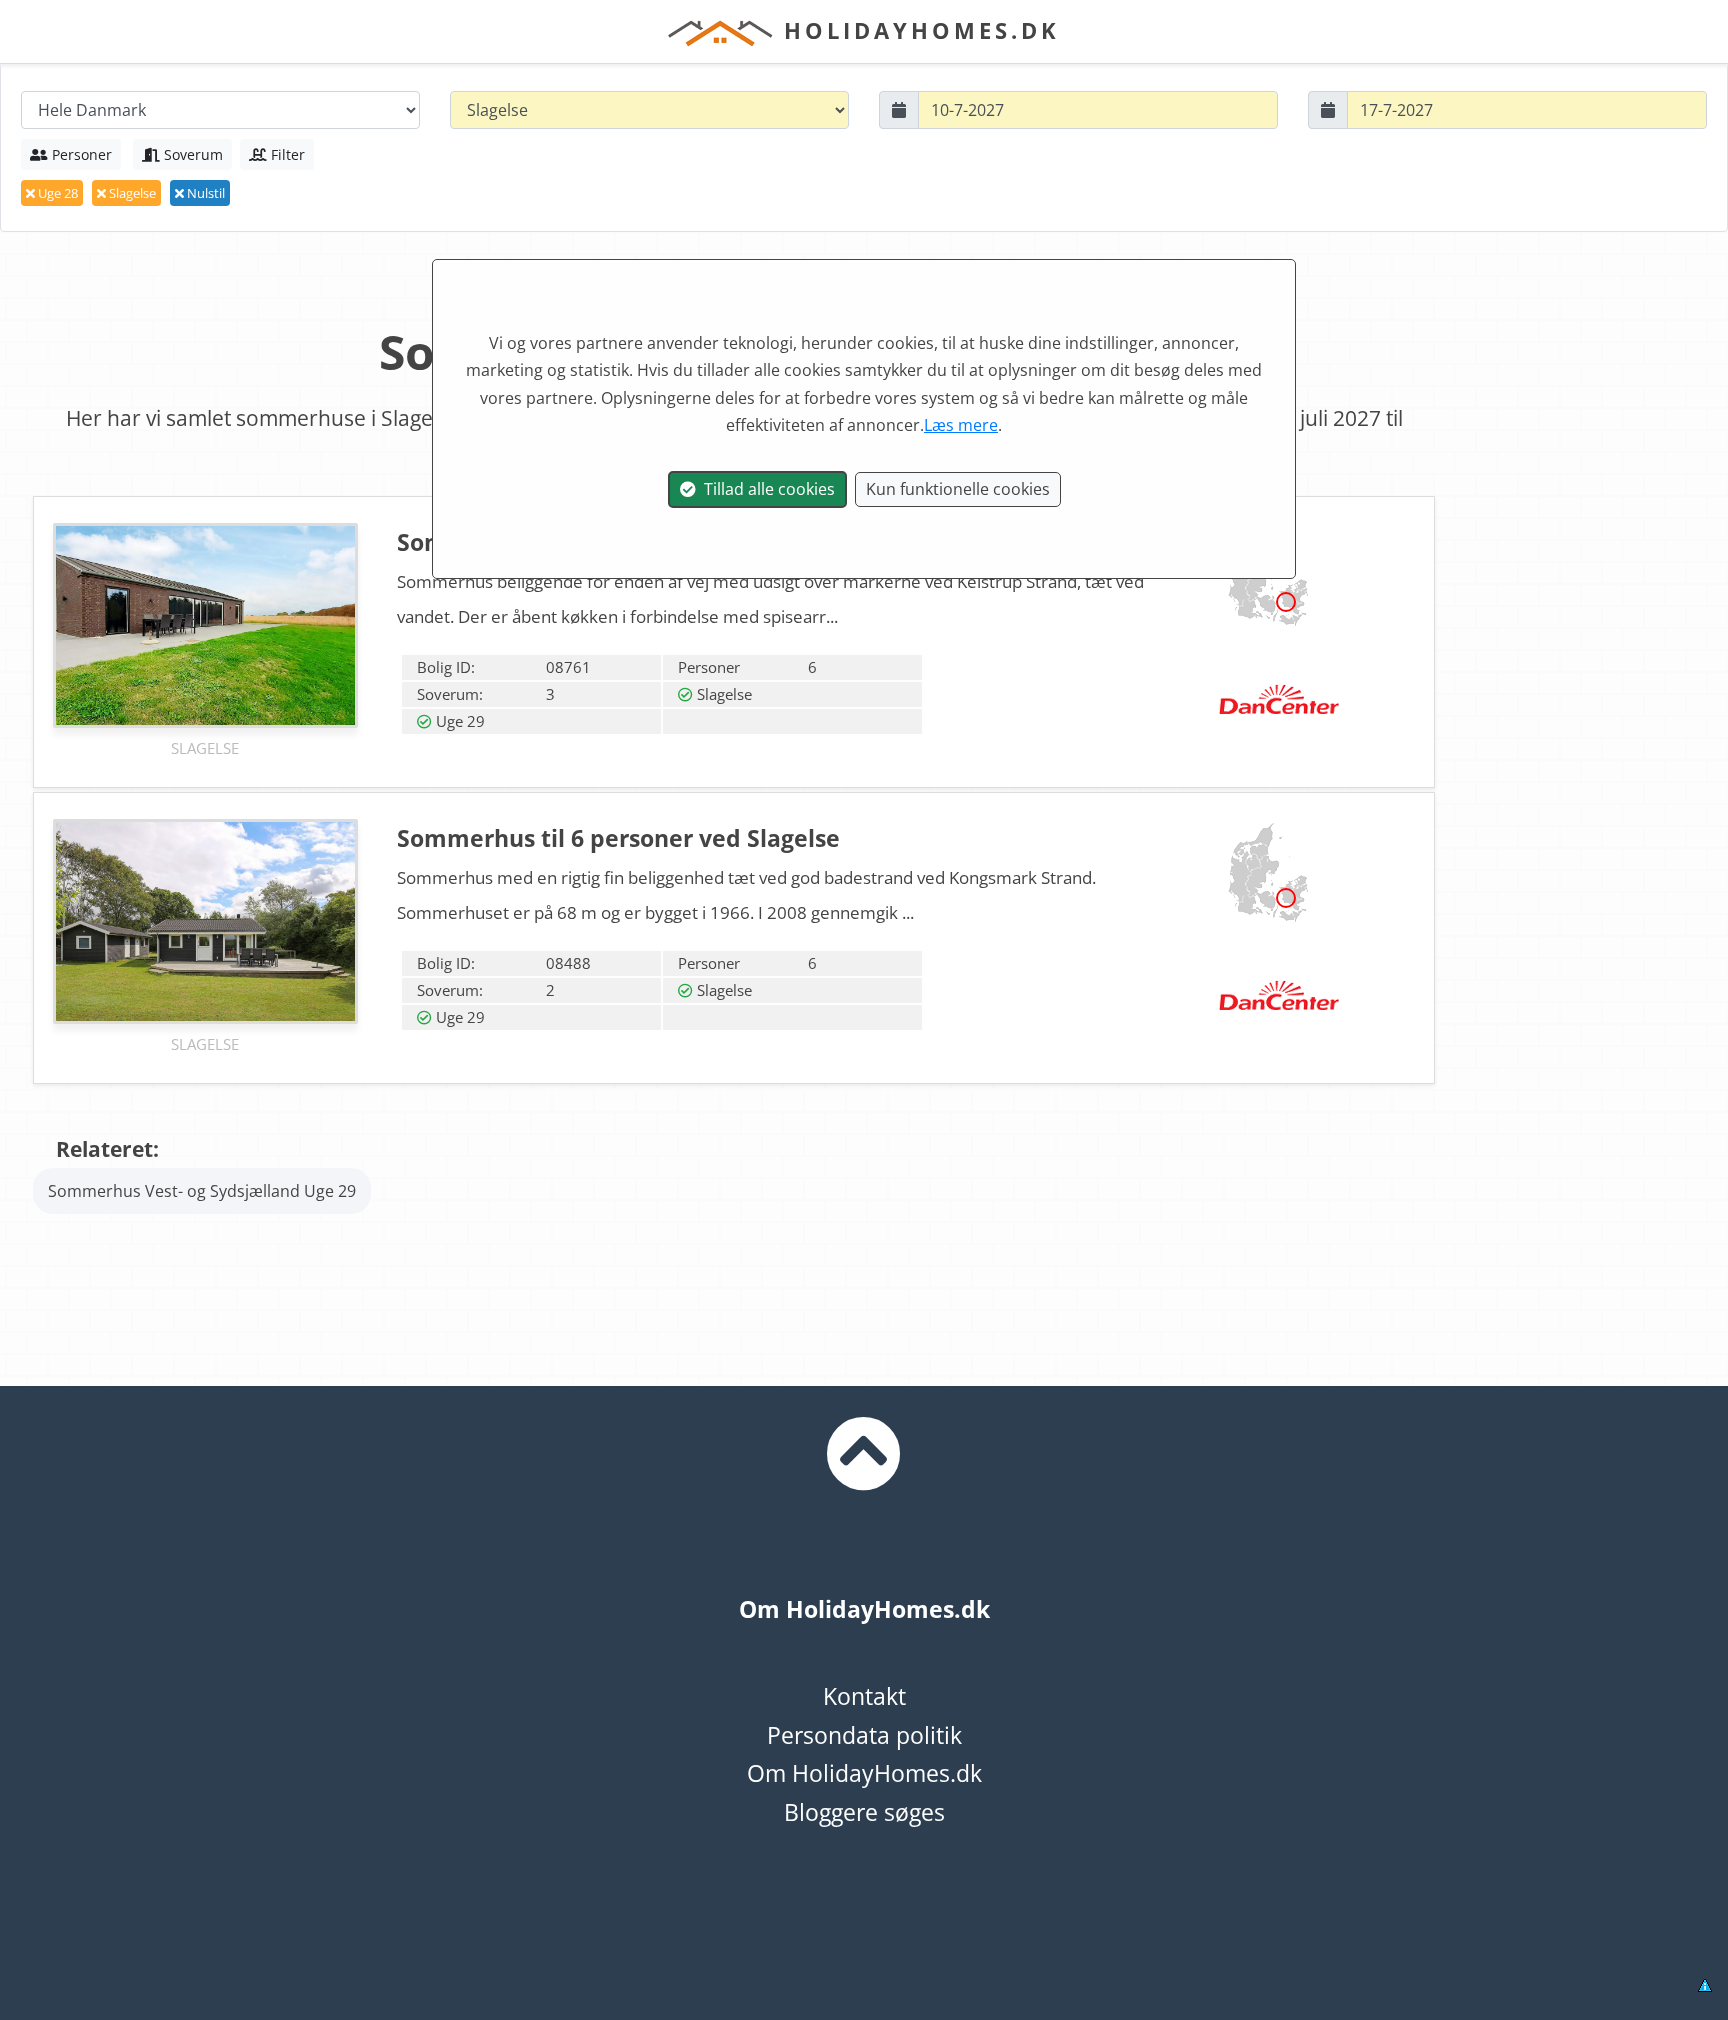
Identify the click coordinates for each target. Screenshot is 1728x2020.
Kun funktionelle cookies (958, 489)
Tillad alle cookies (765, 489)
